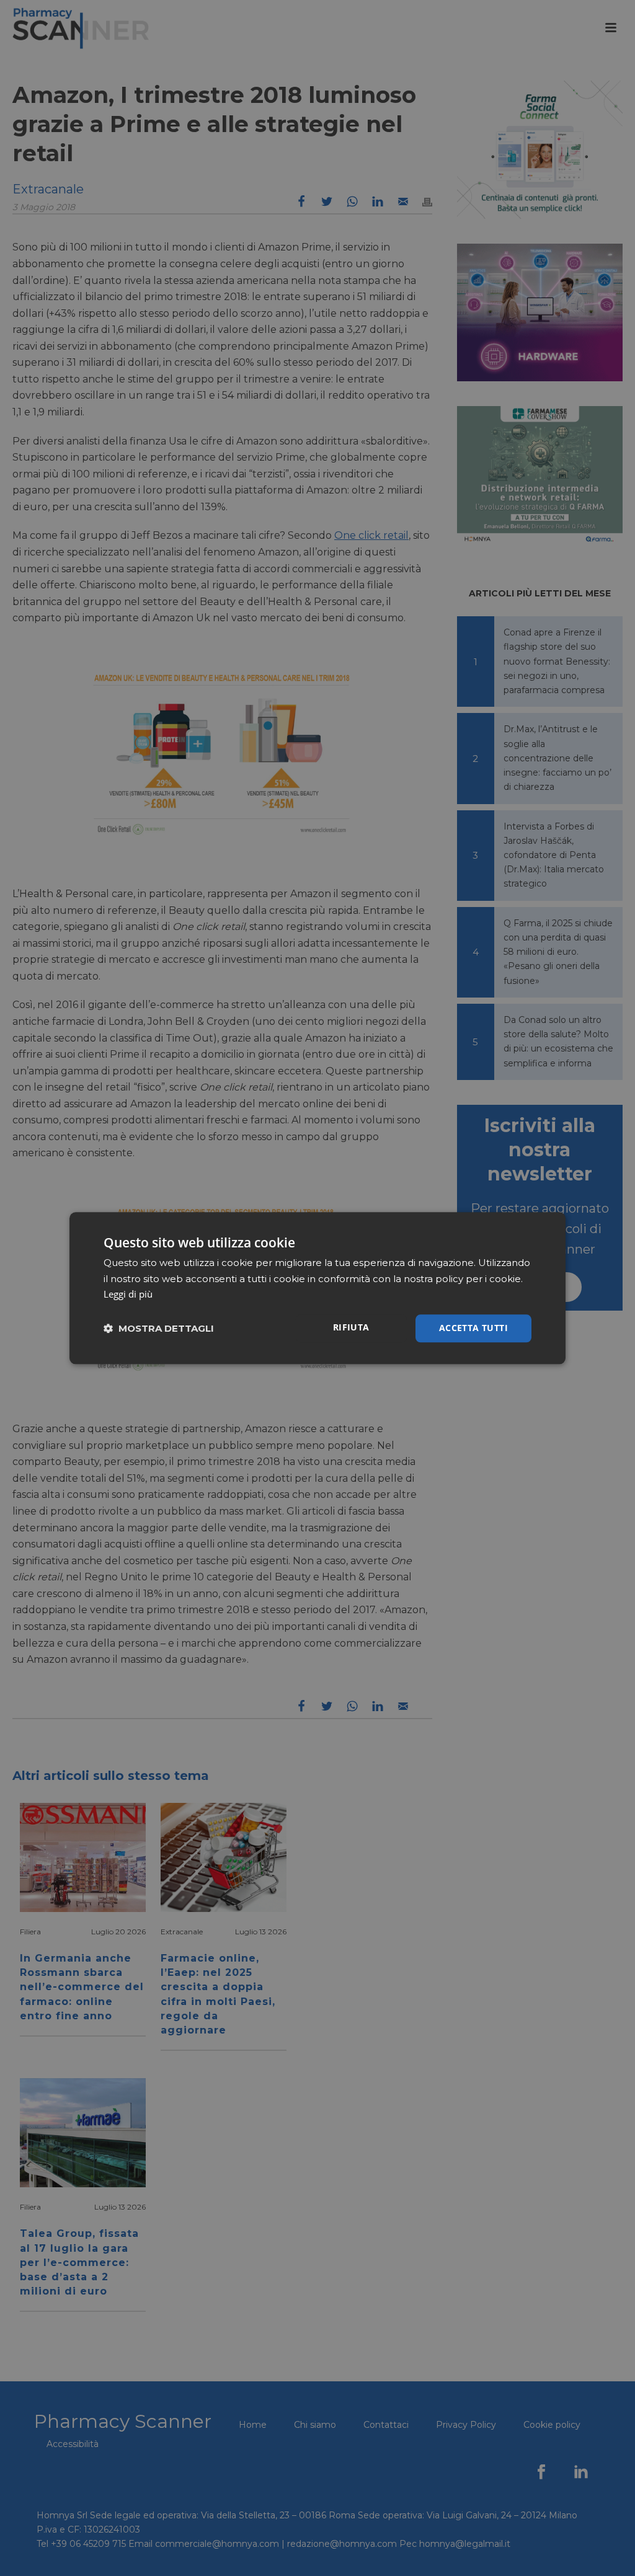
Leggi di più (128, 1295)
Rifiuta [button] (351, 1327)
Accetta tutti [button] (473, 1328)
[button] (159, 1328)
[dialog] (317, 1288)
